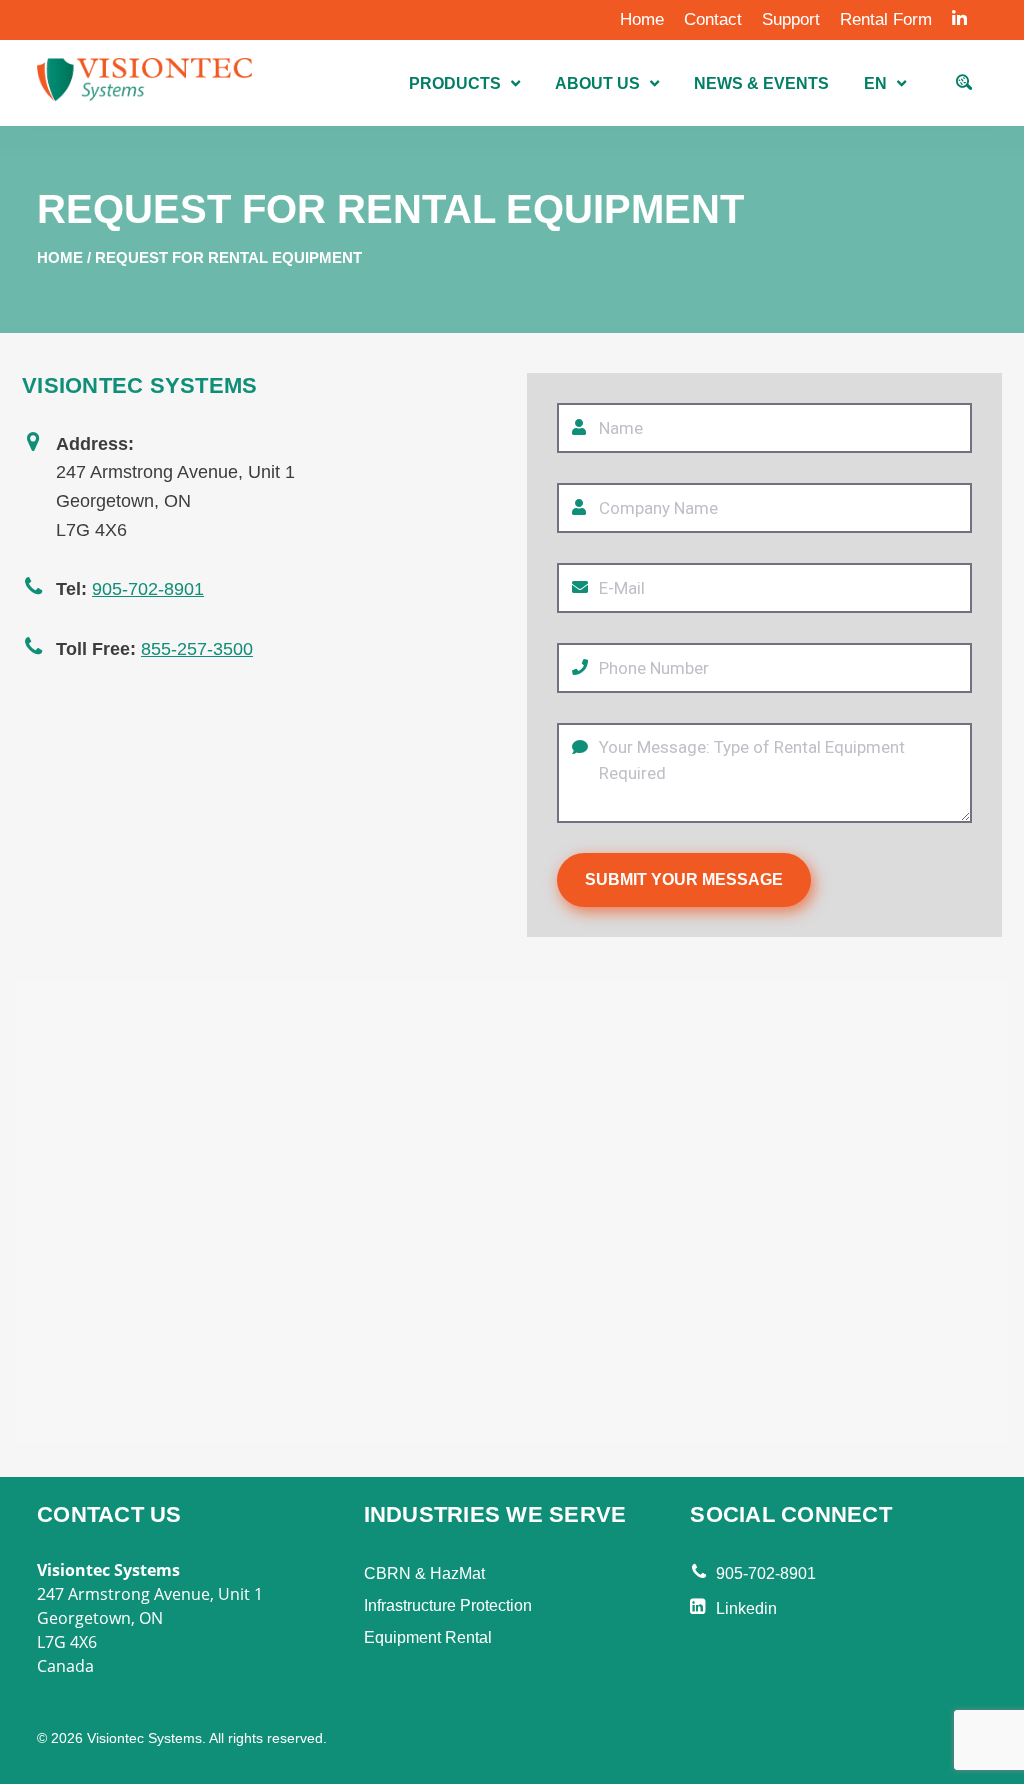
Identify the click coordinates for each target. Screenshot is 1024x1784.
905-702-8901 (148, 589)
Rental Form (886, 19)
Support (791, 19)
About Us (597, 83)
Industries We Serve (495, 1514)
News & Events (761, 83)
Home (642, 19)
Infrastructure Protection (448, 1605)
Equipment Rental (428, 1637)
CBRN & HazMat (424, 1573)
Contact (713, 19)
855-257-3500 (197, 649)
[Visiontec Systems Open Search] (964, 84)
